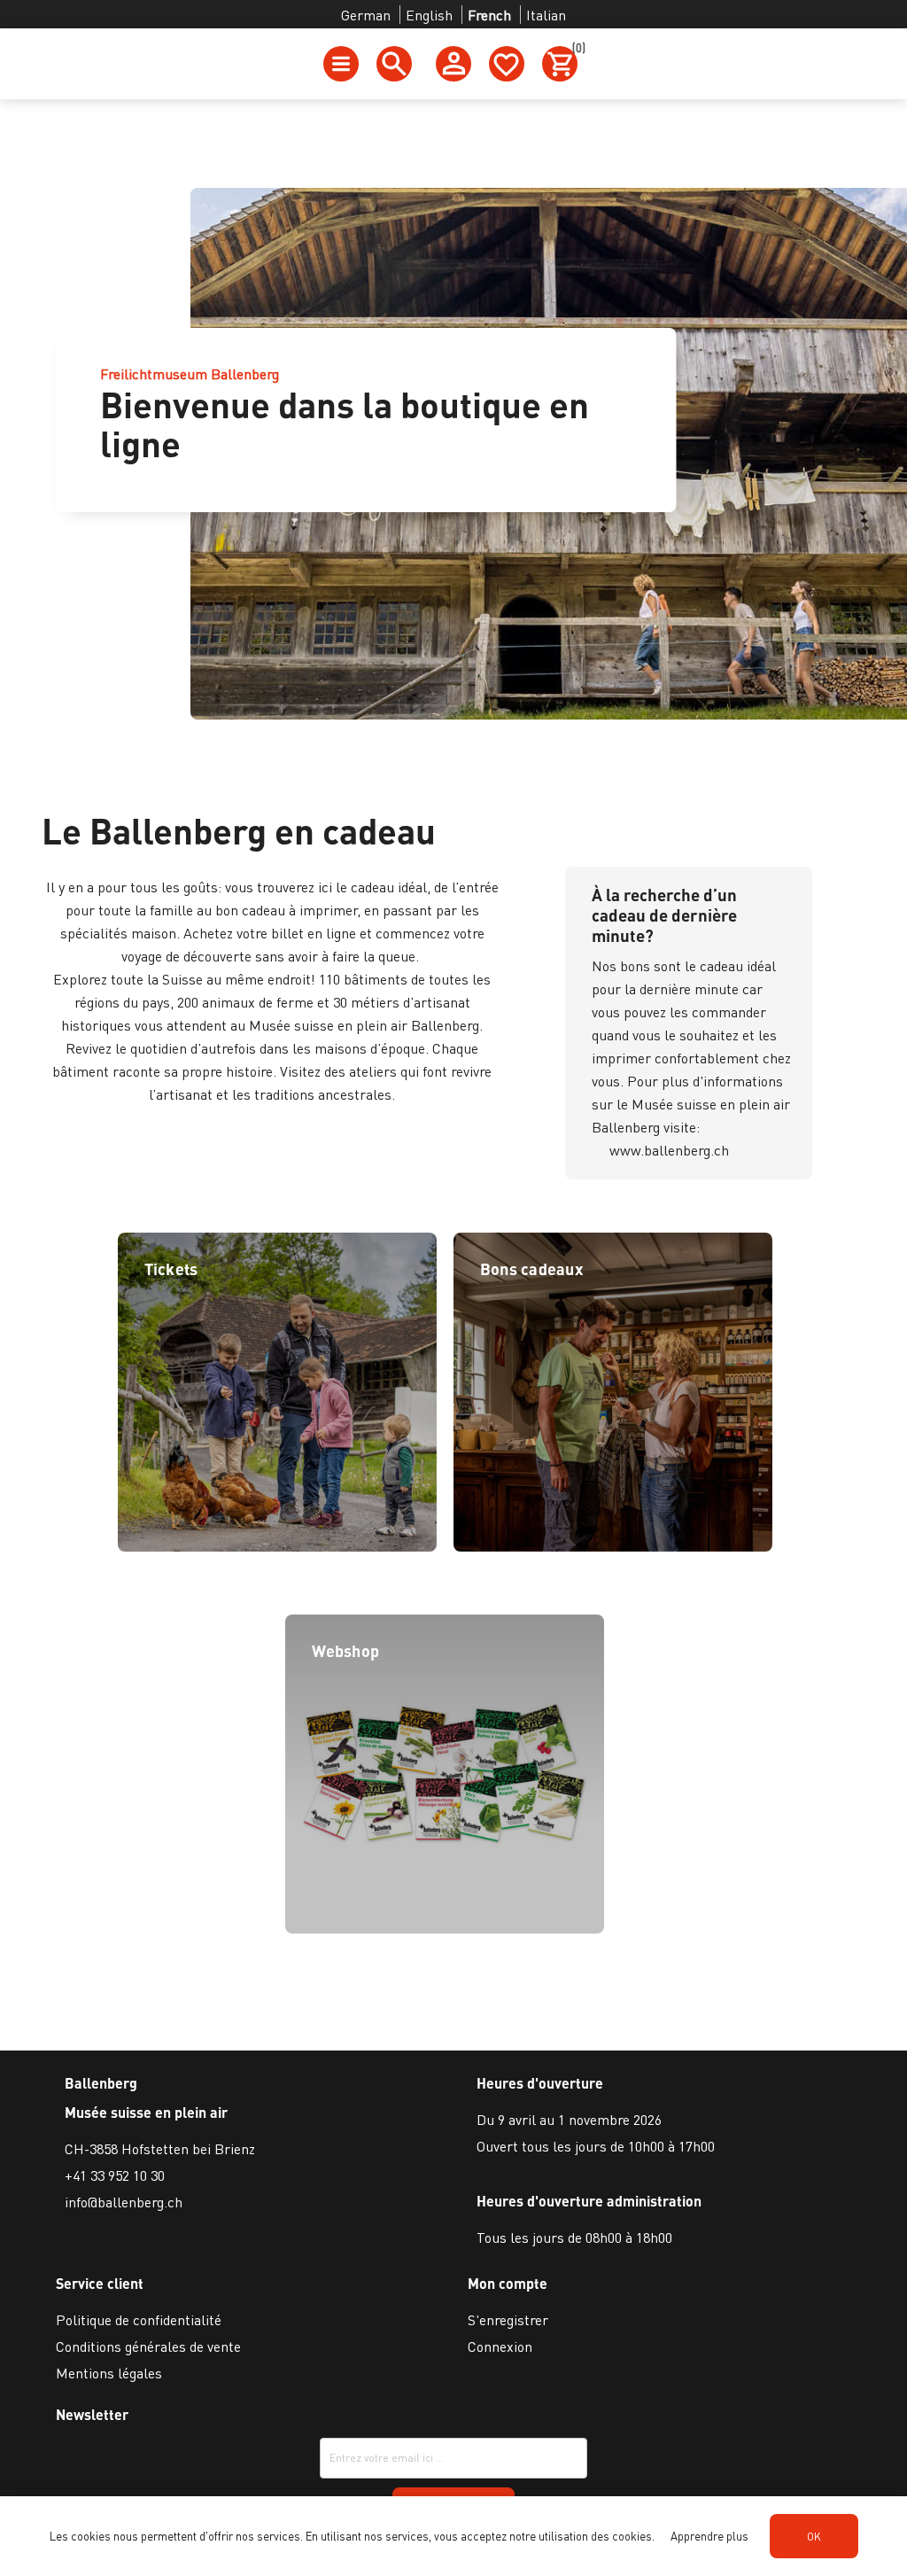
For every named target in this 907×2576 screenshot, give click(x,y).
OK (814, 2537)
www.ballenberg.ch (669, 1150)
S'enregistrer (508, 2319)
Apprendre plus (709, 2536)
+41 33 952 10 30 (115, 2175)
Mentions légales (109, 2373)
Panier (575, 51)
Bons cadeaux (531, 1269)
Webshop (345, 1650)
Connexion (500, 2346)
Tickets (171, 1269)
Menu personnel (453, 64)
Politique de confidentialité (139, 2319)
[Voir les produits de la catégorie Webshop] (445, 1928)
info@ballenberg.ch (124, 2202)
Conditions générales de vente (148, 2346)
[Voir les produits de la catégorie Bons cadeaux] (613, 1546)
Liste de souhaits (507, 64)
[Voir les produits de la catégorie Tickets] (277, 1546)
